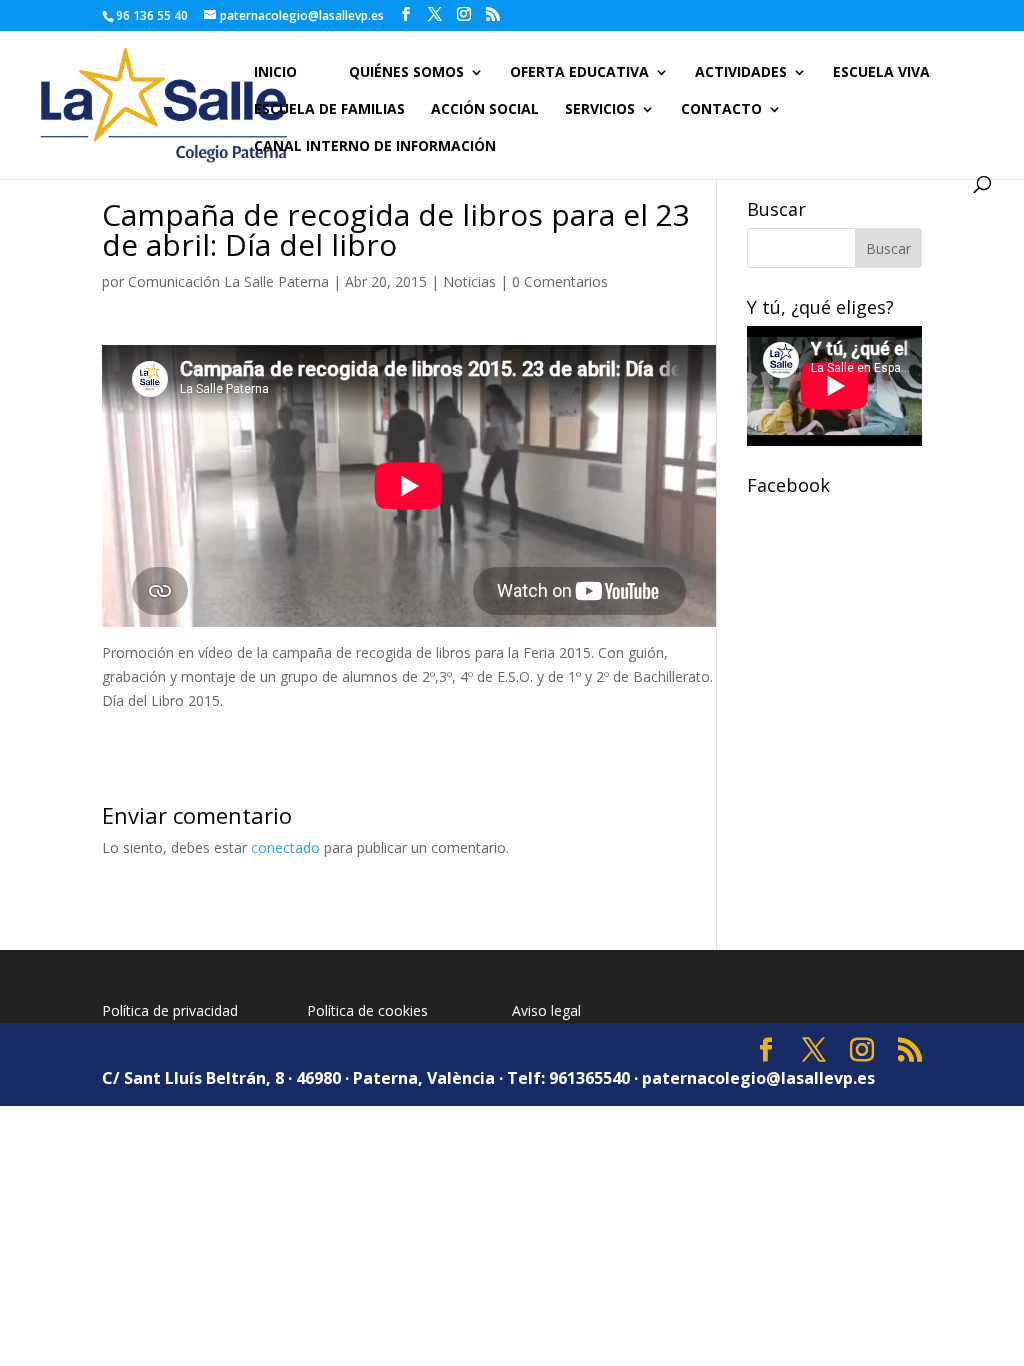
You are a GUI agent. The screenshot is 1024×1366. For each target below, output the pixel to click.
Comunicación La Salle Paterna (228, 281)
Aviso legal (546, 1010)
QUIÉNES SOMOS (406, 73)
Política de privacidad (170, 1010)
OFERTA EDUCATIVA (579, 73)
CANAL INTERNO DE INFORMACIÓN (375, 147)
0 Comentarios (560, 281)
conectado (285, 847)
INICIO (275, 73)
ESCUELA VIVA (881, 73)
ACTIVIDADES (741, 73)
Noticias (469, 281)
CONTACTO (721, 110)
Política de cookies (367, 1010)
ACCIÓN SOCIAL (485, 110)
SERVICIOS (600, 110)
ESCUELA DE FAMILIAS (329, 110)
